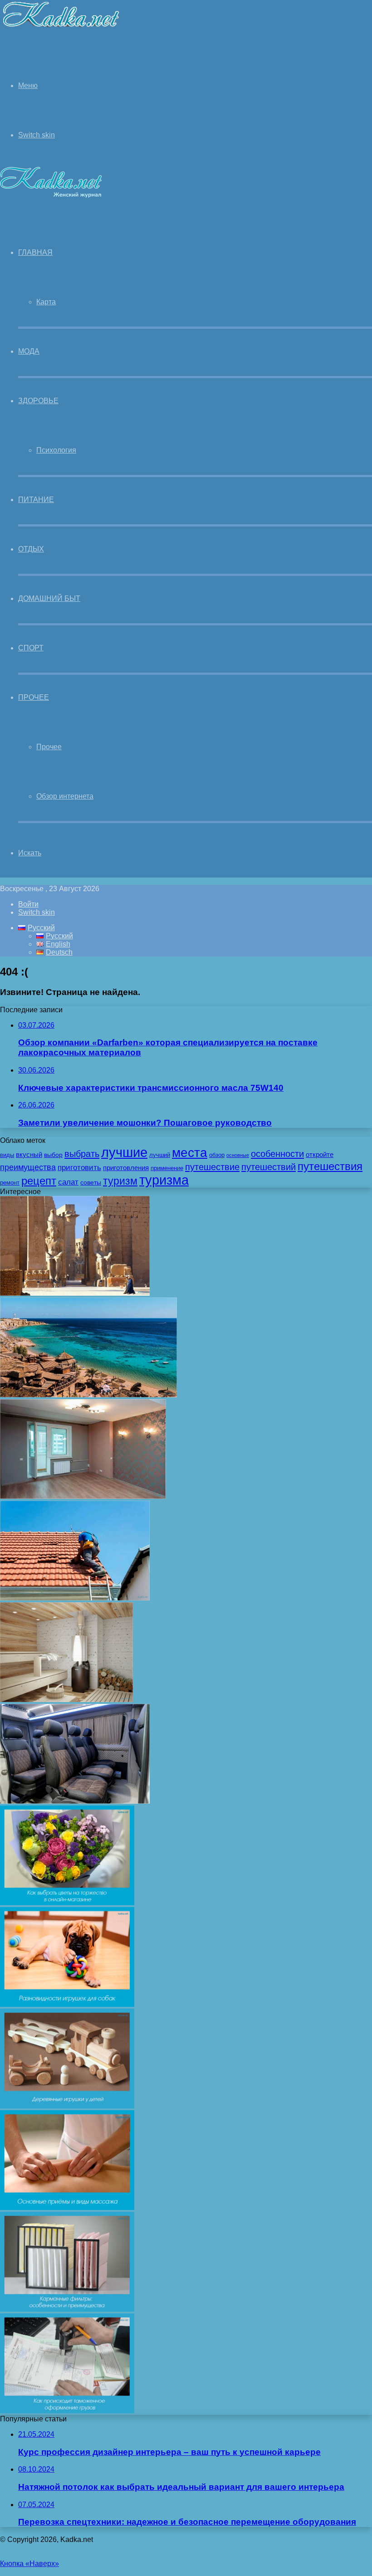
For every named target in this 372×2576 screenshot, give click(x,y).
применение (167, 1168)
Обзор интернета (65, 796)
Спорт (31, 648)
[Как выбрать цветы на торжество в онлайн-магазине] (67, 1903)
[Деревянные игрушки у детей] (67, 2106)
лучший (160, 1155)
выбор (53, 1155)
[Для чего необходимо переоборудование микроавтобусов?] (75, 1801)
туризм (120, 1181)
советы (91, 1182)
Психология (56, 450)
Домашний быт (49, 598)
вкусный (29, 1155)
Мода (29, 351)
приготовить (79, 1167)
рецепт (39, 1181)
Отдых (31, 549)
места (190, 1152)
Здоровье (38, 401)
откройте (320, 1155)
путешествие (212, 1167)
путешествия (330, 1166)
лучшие (124, 1152)
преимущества (28, 1167)
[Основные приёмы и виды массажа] (67, 2208)
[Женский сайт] (61, 29)
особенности (277, 1154)
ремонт (10, 1183)
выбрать (82, 1154)
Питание (36, 500)
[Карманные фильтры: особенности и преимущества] (67, 2309)
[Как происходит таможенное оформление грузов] (67, 2411)
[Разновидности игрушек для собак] (67, 2004)
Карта (46, 302)
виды (7, 1155)
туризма (164, 1180)
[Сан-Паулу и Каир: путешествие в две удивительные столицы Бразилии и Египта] (88, 1395)
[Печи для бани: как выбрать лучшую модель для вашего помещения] (66, 1700)
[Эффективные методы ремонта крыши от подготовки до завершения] (75, 1598)
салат (68, 1182)
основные (238, 1155)
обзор (217, 1155)
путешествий (269, 1167)
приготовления (126, 1168)
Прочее (34, 697)
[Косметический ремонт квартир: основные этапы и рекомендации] (83, 1496)
